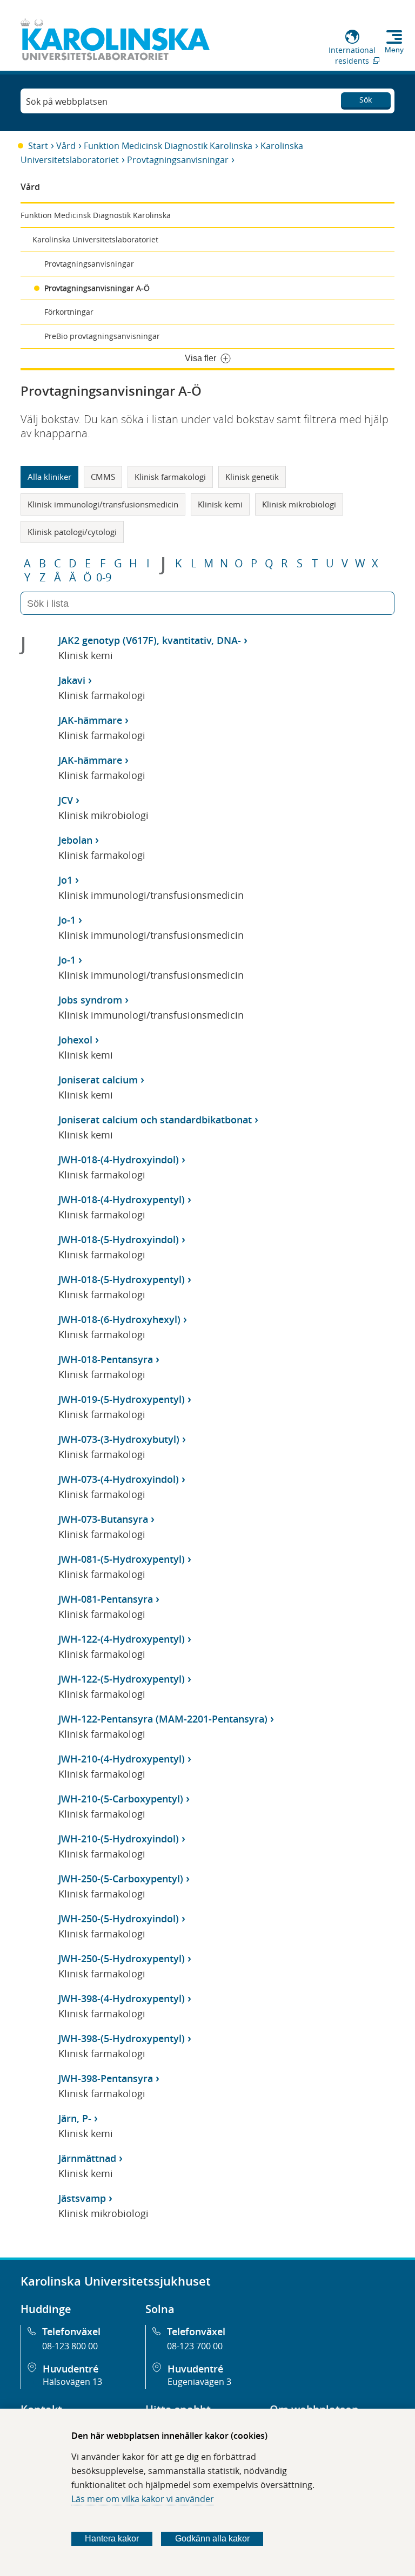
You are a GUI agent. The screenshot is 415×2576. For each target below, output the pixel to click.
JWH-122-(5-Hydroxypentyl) (122, 1679)
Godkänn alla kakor (212, 2538)
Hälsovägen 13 (72, 2382)
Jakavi (72, 680)
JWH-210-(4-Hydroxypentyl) (122, 1759)
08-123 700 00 (195, 2346)
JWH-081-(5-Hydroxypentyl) (122, 1559)
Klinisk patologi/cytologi (72, 532)
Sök (366, 100)
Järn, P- (75, 2118)
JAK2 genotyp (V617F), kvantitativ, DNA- (150, 640)
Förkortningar (69, 312)
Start (38, 146)
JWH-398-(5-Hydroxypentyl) (122, 2038)
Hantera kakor (112, 2538)
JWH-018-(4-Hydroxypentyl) (122, 1199)
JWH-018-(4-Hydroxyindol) (119, 1160)
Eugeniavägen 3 (199, 2382)
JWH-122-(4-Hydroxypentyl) (122, 1639)
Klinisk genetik (252, 477)
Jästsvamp (82, 2198)
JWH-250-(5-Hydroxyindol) (119, 1919)
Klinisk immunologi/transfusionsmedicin (103, 504)
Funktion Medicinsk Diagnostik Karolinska (168, 146)
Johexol (75, 1040)
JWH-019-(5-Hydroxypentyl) (122, 1399)
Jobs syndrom (90, 1000)
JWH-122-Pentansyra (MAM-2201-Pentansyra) (163, 1719)
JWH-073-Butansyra (103, 1519)
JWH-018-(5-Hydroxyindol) (119, 1239)
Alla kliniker (49, 477)
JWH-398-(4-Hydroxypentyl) (122, 1998)
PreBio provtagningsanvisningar (102, 336)
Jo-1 (67, 920)
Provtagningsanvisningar (178, 160)
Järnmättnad (87, 2158)
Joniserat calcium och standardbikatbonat (155, 1120)
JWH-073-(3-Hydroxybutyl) (119, 1439)
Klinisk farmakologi (170, 477)
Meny (394, 50)
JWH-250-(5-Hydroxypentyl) (122, 1958)
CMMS (103, 477)
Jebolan (75, 840)
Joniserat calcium (98, 1080)
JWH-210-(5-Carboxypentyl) (121, 1799)
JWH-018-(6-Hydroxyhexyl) (119, 1319)
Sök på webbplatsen (67, 101)
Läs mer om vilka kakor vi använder (143, 2499)
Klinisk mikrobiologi (299, 504)
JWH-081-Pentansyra (106, 1599)
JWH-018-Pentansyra (106, 1359)
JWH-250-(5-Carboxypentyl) (121, 1879)
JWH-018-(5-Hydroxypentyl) (122, 1279)
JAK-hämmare (90, 720)
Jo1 (65, 880)
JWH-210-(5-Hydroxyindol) (119, 1839)
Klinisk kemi (220, 504)
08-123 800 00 (70, 2346)
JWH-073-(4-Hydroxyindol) (119, 1479)
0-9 (104, 578)
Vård (66, 146)
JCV (66, 800)
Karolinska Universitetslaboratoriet (95, 239)
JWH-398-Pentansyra (106, 2078)
